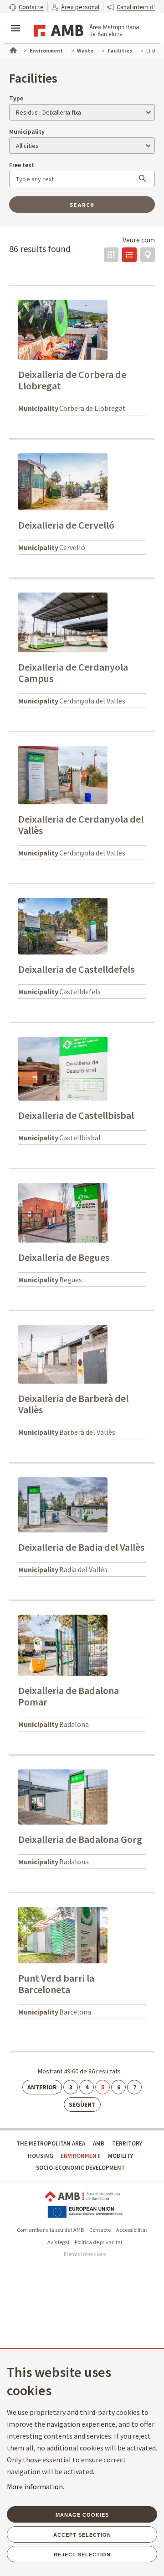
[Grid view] (111, 255)
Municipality (27, 131)
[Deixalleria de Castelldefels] (63, 925)
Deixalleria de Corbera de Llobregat (72, 380)
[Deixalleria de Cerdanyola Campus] (63, 622)
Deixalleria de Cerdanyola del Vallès (81, 825)
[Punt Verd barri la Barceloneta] (63, 1935)
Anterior (42, 2087)
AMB (99, 2143)
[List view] (129, 255)
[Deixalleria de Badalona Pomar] (63, 1644)
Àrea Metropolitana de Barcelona (82, 2197)
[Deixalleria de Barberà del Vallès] (63, 1354)
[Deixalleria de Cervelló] (63, 481)
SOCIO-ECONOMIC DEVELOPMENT (80, 2168)
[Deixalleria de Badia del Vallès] (63, 1504)
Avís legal (58, 2242)
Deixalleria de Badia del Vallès (81, 1547)
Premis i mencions (85, 2254)
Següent (82, 2104)
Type (16, 98)
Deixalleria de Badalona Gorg (80, 1839)
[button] (26, 7)
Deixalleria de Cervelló (66, 525)
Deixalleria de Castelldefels (76, 969)
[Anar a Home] (12, 49)
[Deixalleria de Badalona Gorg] (63, 1796)
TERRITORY (127, 2143)
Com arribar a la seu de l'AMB (50, 2230)
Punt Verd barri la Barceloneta (56, 1984)
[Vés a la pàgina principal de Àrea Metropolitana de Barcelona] (85, 29)
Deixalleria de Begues (64, 1257)
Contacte (100, 2230)
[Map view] (148, 255)
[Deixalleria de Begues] (63, 1212)
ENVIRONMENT (80, 2156)
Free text (22, 165)
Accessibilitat (132, 2230)
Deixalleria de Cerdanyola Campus (73, 673)
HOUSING (41, 2156)
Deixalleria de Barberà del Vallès (73, 1404)
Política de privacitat (99, 2242)
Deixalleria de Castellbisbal (76, 1115)
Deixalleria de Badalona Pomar (69, 1696)
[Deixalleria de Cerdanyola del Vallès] (63, 774)
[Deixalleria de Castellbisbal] (63, 1068)
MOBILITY (120, 2156)
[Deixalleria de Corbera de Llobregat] (63, 329)
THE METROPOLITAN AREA (51, 2143)
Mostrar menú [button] (15, 21)
